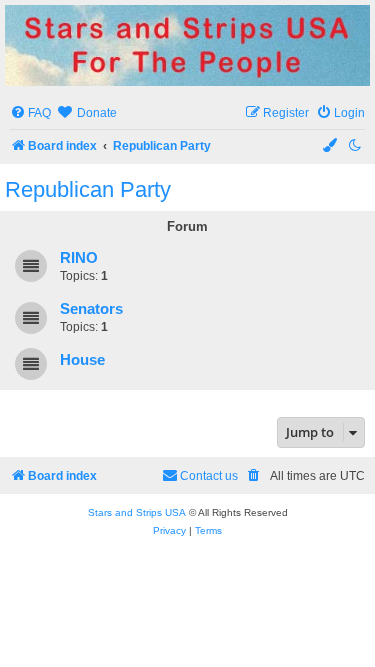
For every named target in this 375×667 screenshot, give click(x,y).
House (82, 360)
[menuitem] (30, 113)
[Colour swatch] (331, 146)
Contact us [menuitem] (209, 476)
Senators (91, 309)
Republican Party (88, 189)
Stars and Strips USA (137, 512)
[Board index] (187, 45)
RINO (79, 258)
